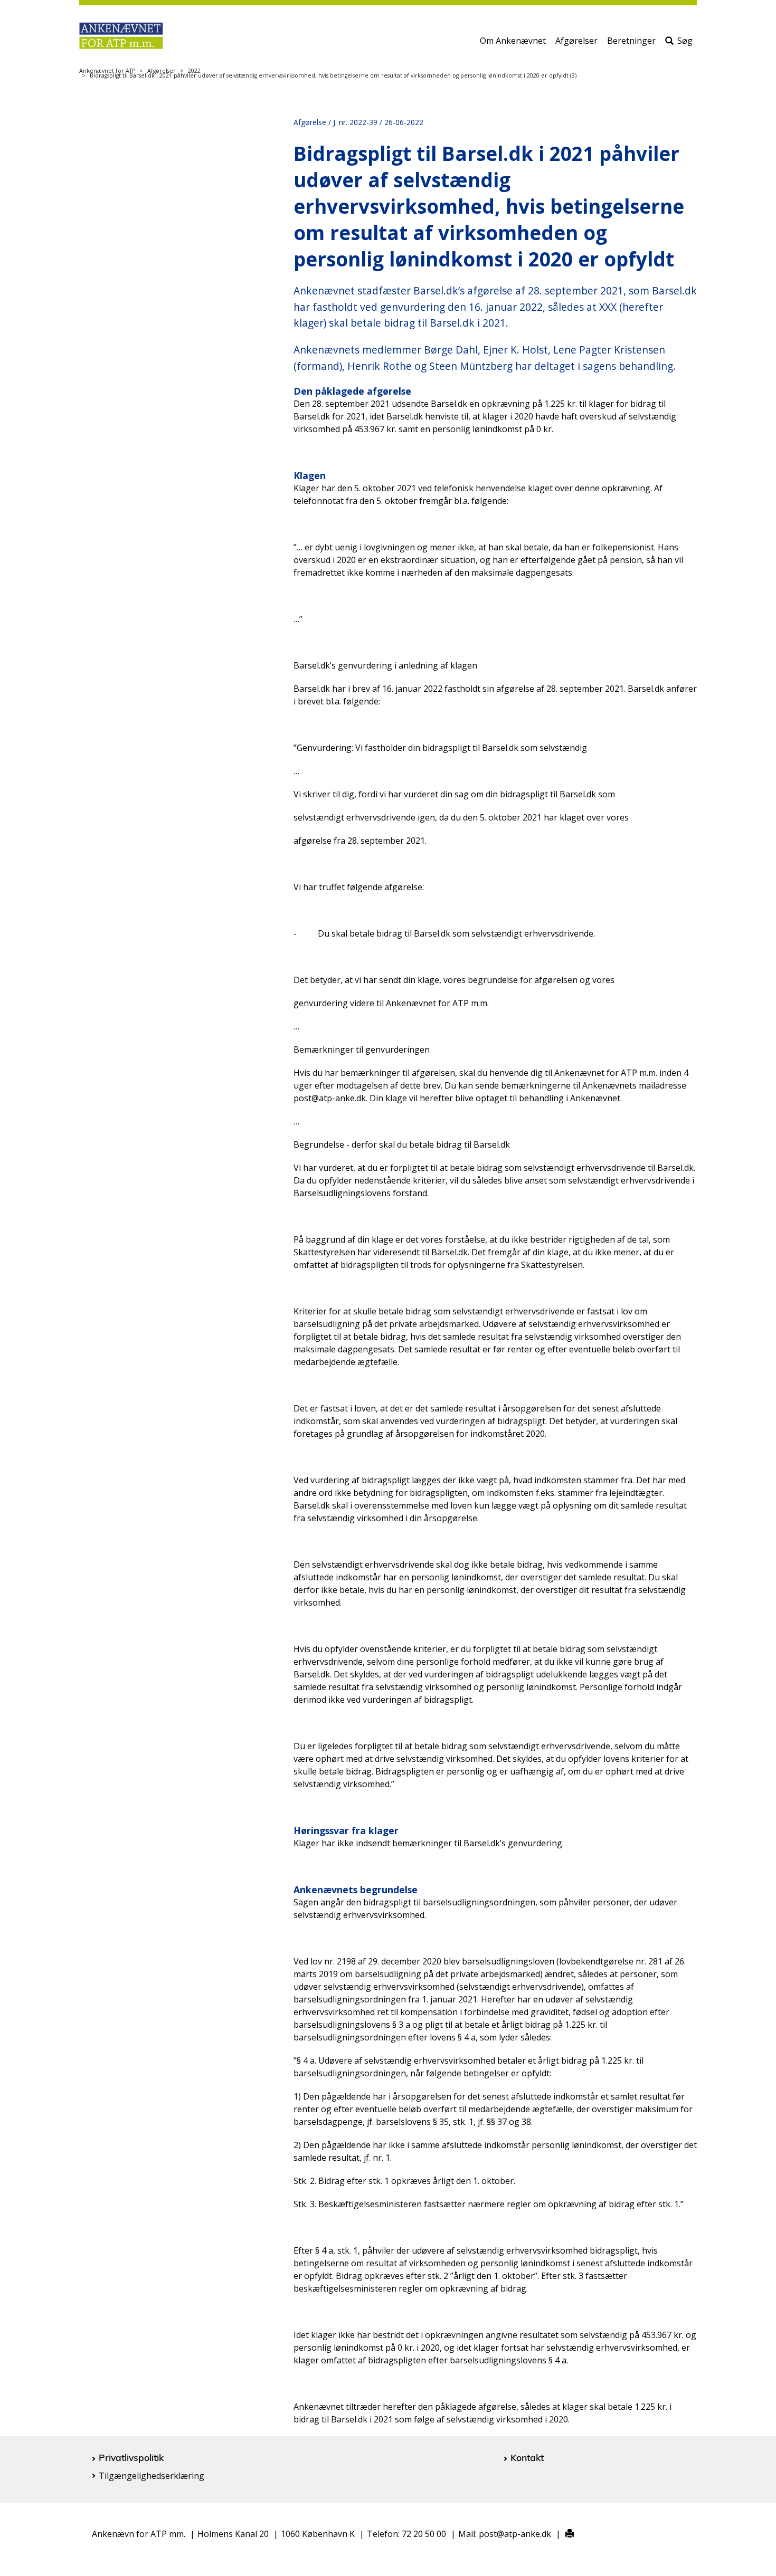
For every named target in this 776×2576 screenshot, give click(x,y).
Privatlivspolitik (131, 2457)
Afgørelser (576, 41)
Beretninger (631, 41)
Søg (685, 41)
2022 (194, 71)
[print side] (564, 2534)
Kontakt (527, 2457)
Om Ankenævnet (513, 41)
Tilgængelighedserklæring (152, 2476)
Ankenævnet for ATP (107, 71)
